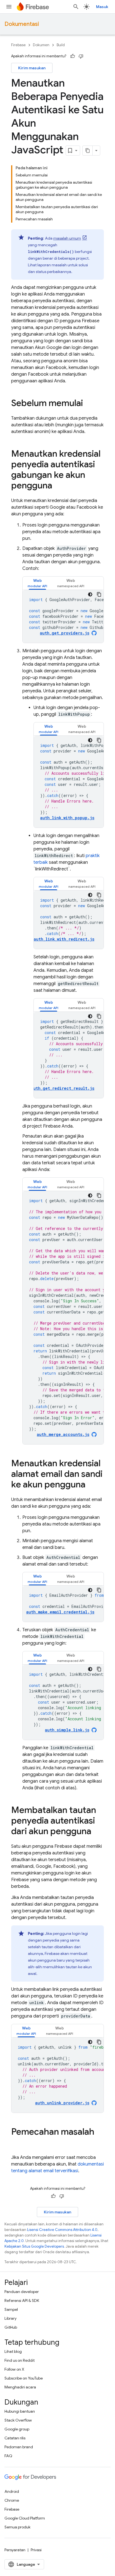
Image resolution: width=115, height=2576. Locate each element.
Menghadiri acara (20, 2387)
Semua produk (17, 2527)
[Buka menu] (9, 7)
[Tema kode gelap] (90, 594)
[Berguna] (73, 56)
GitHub (11, 2327)
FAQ (8, 2456)
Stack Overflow (18, 2420)
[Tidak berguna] (81, 56)
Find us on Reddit (20, 2360)
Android (12, 2491)
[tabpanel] (63, 616)
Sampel (11, 2309)
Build (61, 45)
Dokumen (41, 45)
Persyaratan (15, 2550)
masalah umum (67, 238)
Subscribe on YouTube (24, 2378)
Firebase (18, 45)
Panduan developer (22, 2292)
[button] (37, 583)
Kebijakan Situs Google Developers (34, 2246)
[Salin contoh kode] (99, 594)
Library (10, 2318)
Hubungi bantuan (20, 2411)
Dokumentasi (22, 24)
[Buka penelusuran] (76, 7)
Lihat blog (13, 2351)
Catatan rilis (15, 2438)
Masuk (102, 7)
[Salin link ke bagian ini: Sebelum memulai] (88, 404)
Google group (17, 2429)
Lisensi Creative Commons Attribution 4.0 (62, 2230)
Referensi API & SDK (22, 2301)
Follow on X (14, 2369)
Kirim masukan (32, 68)
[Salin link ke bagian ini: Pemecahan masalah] (17, 2143)
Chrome (12, 2500)
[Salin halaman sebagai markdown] (88, 151)
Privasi (36, 2550)
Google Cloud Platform (25, 2518)
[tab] (37, 583)
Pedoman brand (19, 2447)
